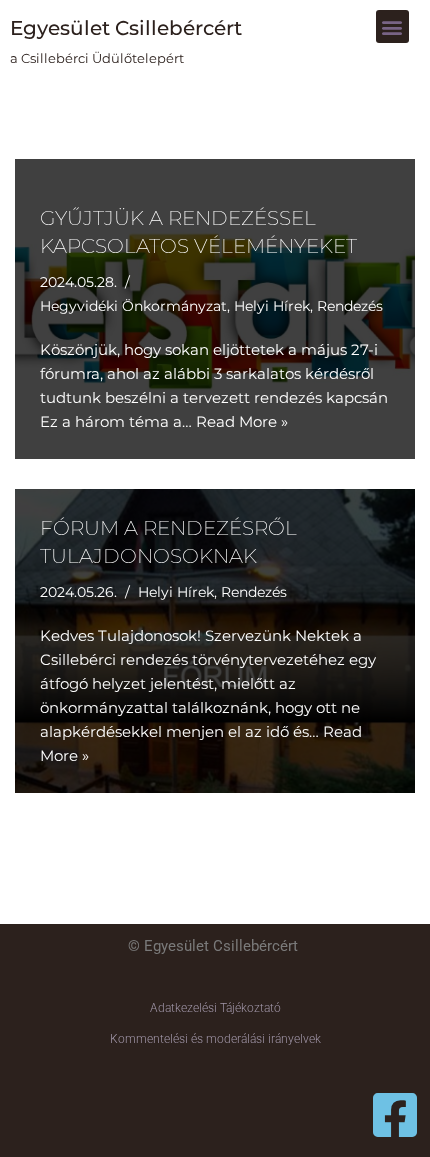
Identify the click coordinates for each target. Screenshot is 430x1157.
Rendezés (350, 306)
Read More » (242, 421)
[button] (392, 26)
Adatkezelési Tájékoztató (215, 1008)
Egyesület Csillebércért (126, 28)
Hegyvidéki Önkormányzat (133, 306)
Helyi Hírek (272, 306)
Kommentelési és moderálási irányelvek (215, 1039)
